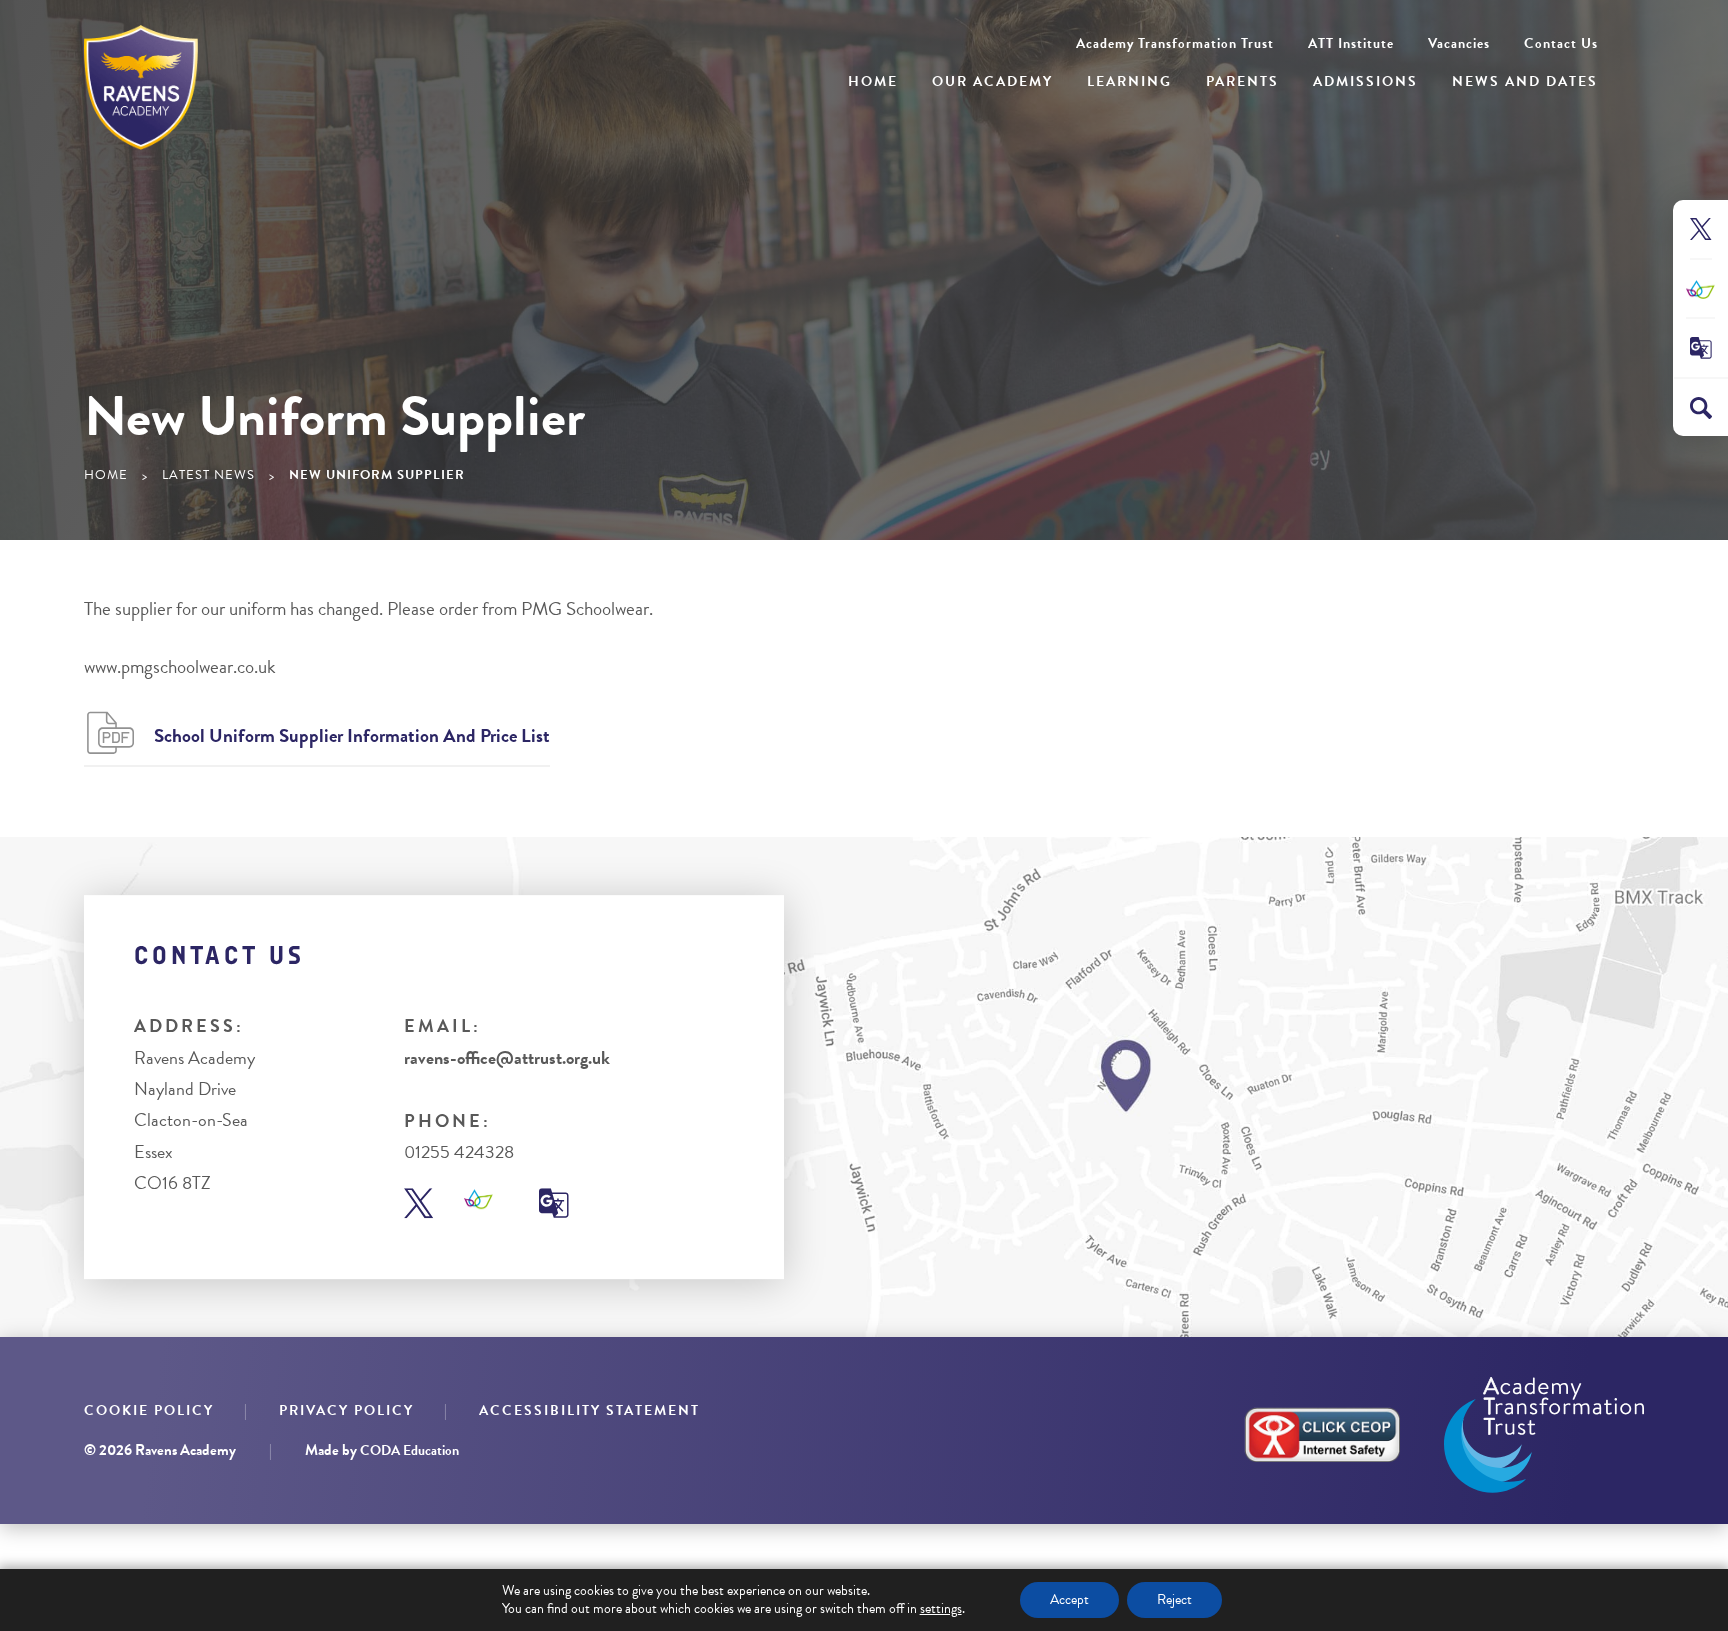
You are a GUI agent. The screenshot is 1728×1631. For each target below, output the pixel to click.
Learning (1129, 81)
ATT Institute (1351, 43)
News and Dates (1525, 81)
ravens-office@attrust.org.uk (507, 1057)
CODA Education (409, 1451)
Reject (1174, 1599)
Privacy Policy (346, 1410)
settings (941, 1609)
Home (873, 81)
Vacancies (1459, 43)
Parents (1242, 81)
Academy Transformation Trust (1175, 43)
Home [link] (106, 475)
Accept (1069, 1599)
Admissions (1365, 81)
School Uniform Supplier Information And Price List (352, 735)
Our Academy (992, 81)
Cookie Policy (149, 1410)
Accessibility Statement (589, 1410)
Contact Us (1561, 43)
